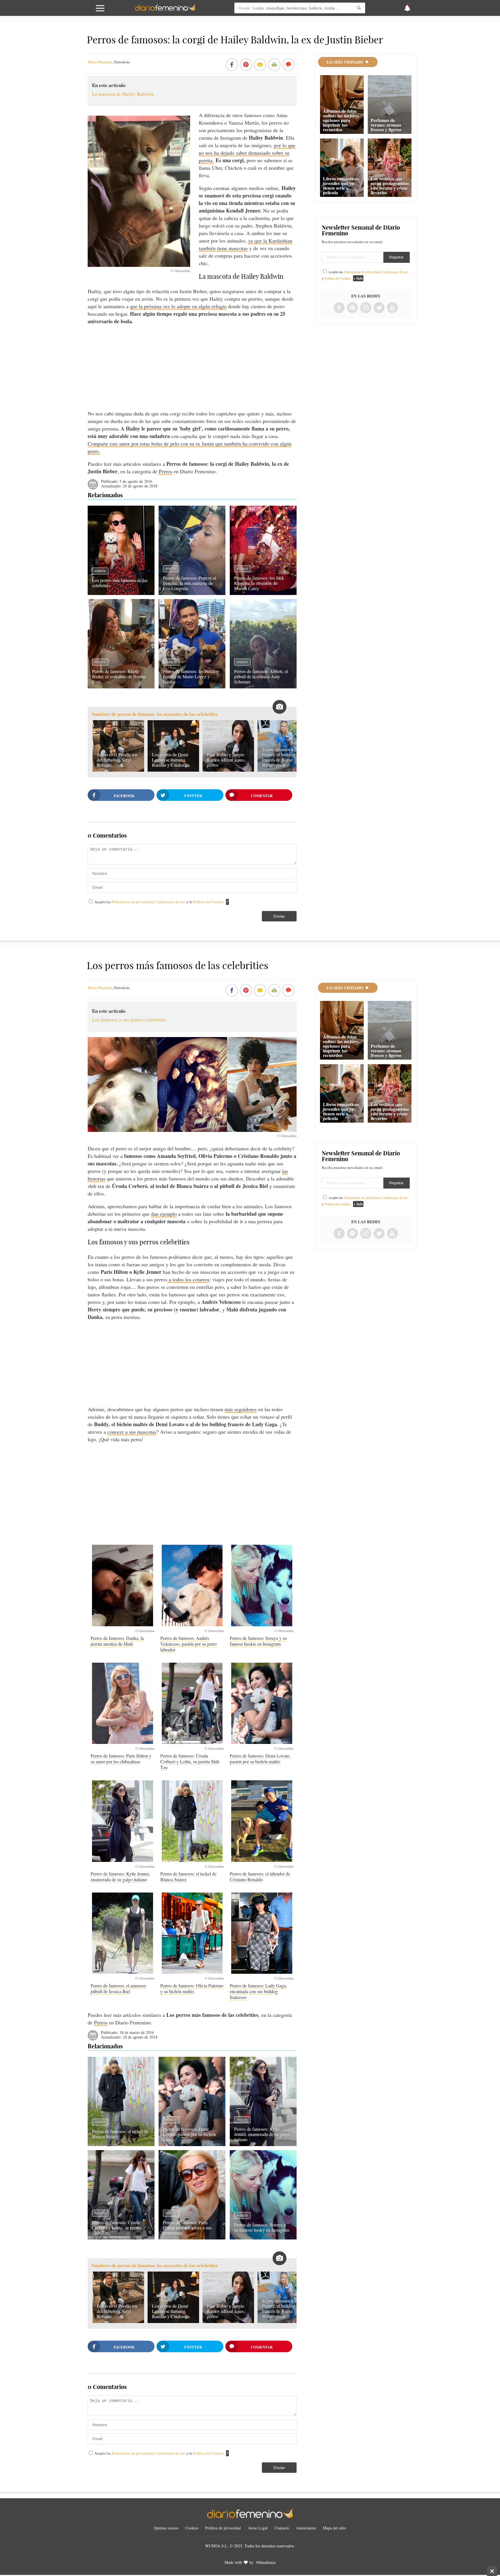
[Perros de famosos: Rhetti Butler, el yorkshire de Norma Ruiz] (121, 686)
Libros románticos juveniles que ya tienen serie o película (341, 185)
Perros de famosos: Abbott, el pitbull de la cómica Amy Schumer (261, 676)
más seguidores (241, 1409)
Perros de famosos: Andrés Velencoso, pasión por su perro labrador (189, 1644)
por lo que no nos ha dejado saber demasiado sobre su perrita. (247, 153)
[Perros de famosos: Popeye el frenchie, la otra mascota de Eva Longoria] (192, 593)
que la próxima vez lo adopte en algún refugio (178, 306)
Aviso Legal (258, 2528)
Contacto (282, 2528)
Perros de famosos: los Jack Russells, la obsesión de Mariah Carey (259, 583)
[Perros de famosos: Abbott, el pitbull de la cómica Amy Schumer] (263, 686)
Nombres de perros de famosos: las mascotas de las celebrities (155, 714)
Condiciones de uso (170, 902)
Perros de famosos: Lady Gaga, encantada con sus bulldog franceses (258, 1991)
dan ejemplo (164, 1214)
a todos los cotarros (188, 1279)
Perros (166, 471)
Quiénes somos (166, 2528)
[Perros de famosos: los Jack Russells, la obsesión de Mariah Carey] (263, 593)
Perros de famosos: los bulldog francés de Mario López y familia (191, 676)
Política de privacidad (223, 2528)
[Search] (359, 8)
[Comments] (288, 65)
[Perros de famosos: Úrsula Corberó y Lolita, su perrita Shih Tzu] (121, 2237)
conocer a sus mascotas (132, 1432)
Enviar (279, 916)
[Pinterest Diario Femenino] (352, 308)
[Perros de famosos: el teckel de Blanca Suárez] (121, 2144)
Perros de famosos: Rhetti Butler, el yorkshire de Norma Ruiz (119, 676)
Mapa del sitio (334, 2528)
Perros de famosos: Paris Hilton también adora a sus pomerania (187, 2227)
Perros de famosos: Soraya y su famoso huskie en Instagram (258, 1641)
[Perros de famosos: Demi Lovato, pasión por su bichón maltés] (192, 2144)
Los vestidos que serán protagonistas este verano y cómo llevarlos (390, 185)
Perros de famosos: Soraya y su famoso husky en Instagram (262, 2227)
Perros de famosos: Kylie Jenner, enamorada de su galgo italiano (120, 1876)
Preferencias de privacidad (132, 902)
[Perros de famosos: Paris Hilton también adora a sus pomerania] (192, 2237)
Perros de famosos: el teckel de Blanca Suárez (188, 1876)
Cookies (192, 2528)
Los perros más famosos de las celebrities (120, 583)
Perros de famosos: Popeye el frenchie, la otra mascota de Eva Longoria (190, 583)
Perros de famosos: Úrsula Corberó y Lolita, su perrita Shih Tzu (190, 1761)
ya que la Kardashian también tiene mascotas (246, 244)
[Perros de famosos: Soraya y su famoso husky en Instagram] (263, 2237)
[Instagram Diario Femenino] (366, 308)
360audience (266, 2562)
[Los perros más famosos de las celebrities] (121, 593)
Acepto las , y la (159, 902)
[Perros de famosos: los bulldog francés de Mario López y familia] (192, 686)
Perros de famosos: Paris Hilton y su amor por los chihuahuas (121, 1759)
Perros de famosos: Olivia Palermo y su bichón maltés (192, 1988)
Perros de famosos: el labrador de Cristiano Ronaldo (260, 1876)
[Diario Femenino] (165, 10)
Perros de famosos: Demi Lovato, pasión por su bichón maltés (260, 1759)
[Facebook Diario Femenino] (339, 308)
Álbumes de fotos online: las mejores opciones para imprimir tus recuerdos (341, 120)
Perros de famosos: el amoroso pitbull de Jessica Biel (118, 1988)
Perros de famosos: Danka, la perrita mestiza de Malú (117, 1641)
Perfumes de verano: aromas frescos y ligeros (386, 125)
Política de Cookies (208, 902)
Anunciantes (306, 2528)
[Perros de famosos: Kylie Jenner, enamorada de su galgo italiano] (263, 2144)
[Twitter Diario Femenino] (379, 308)
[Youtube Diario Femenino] (392, 308)
